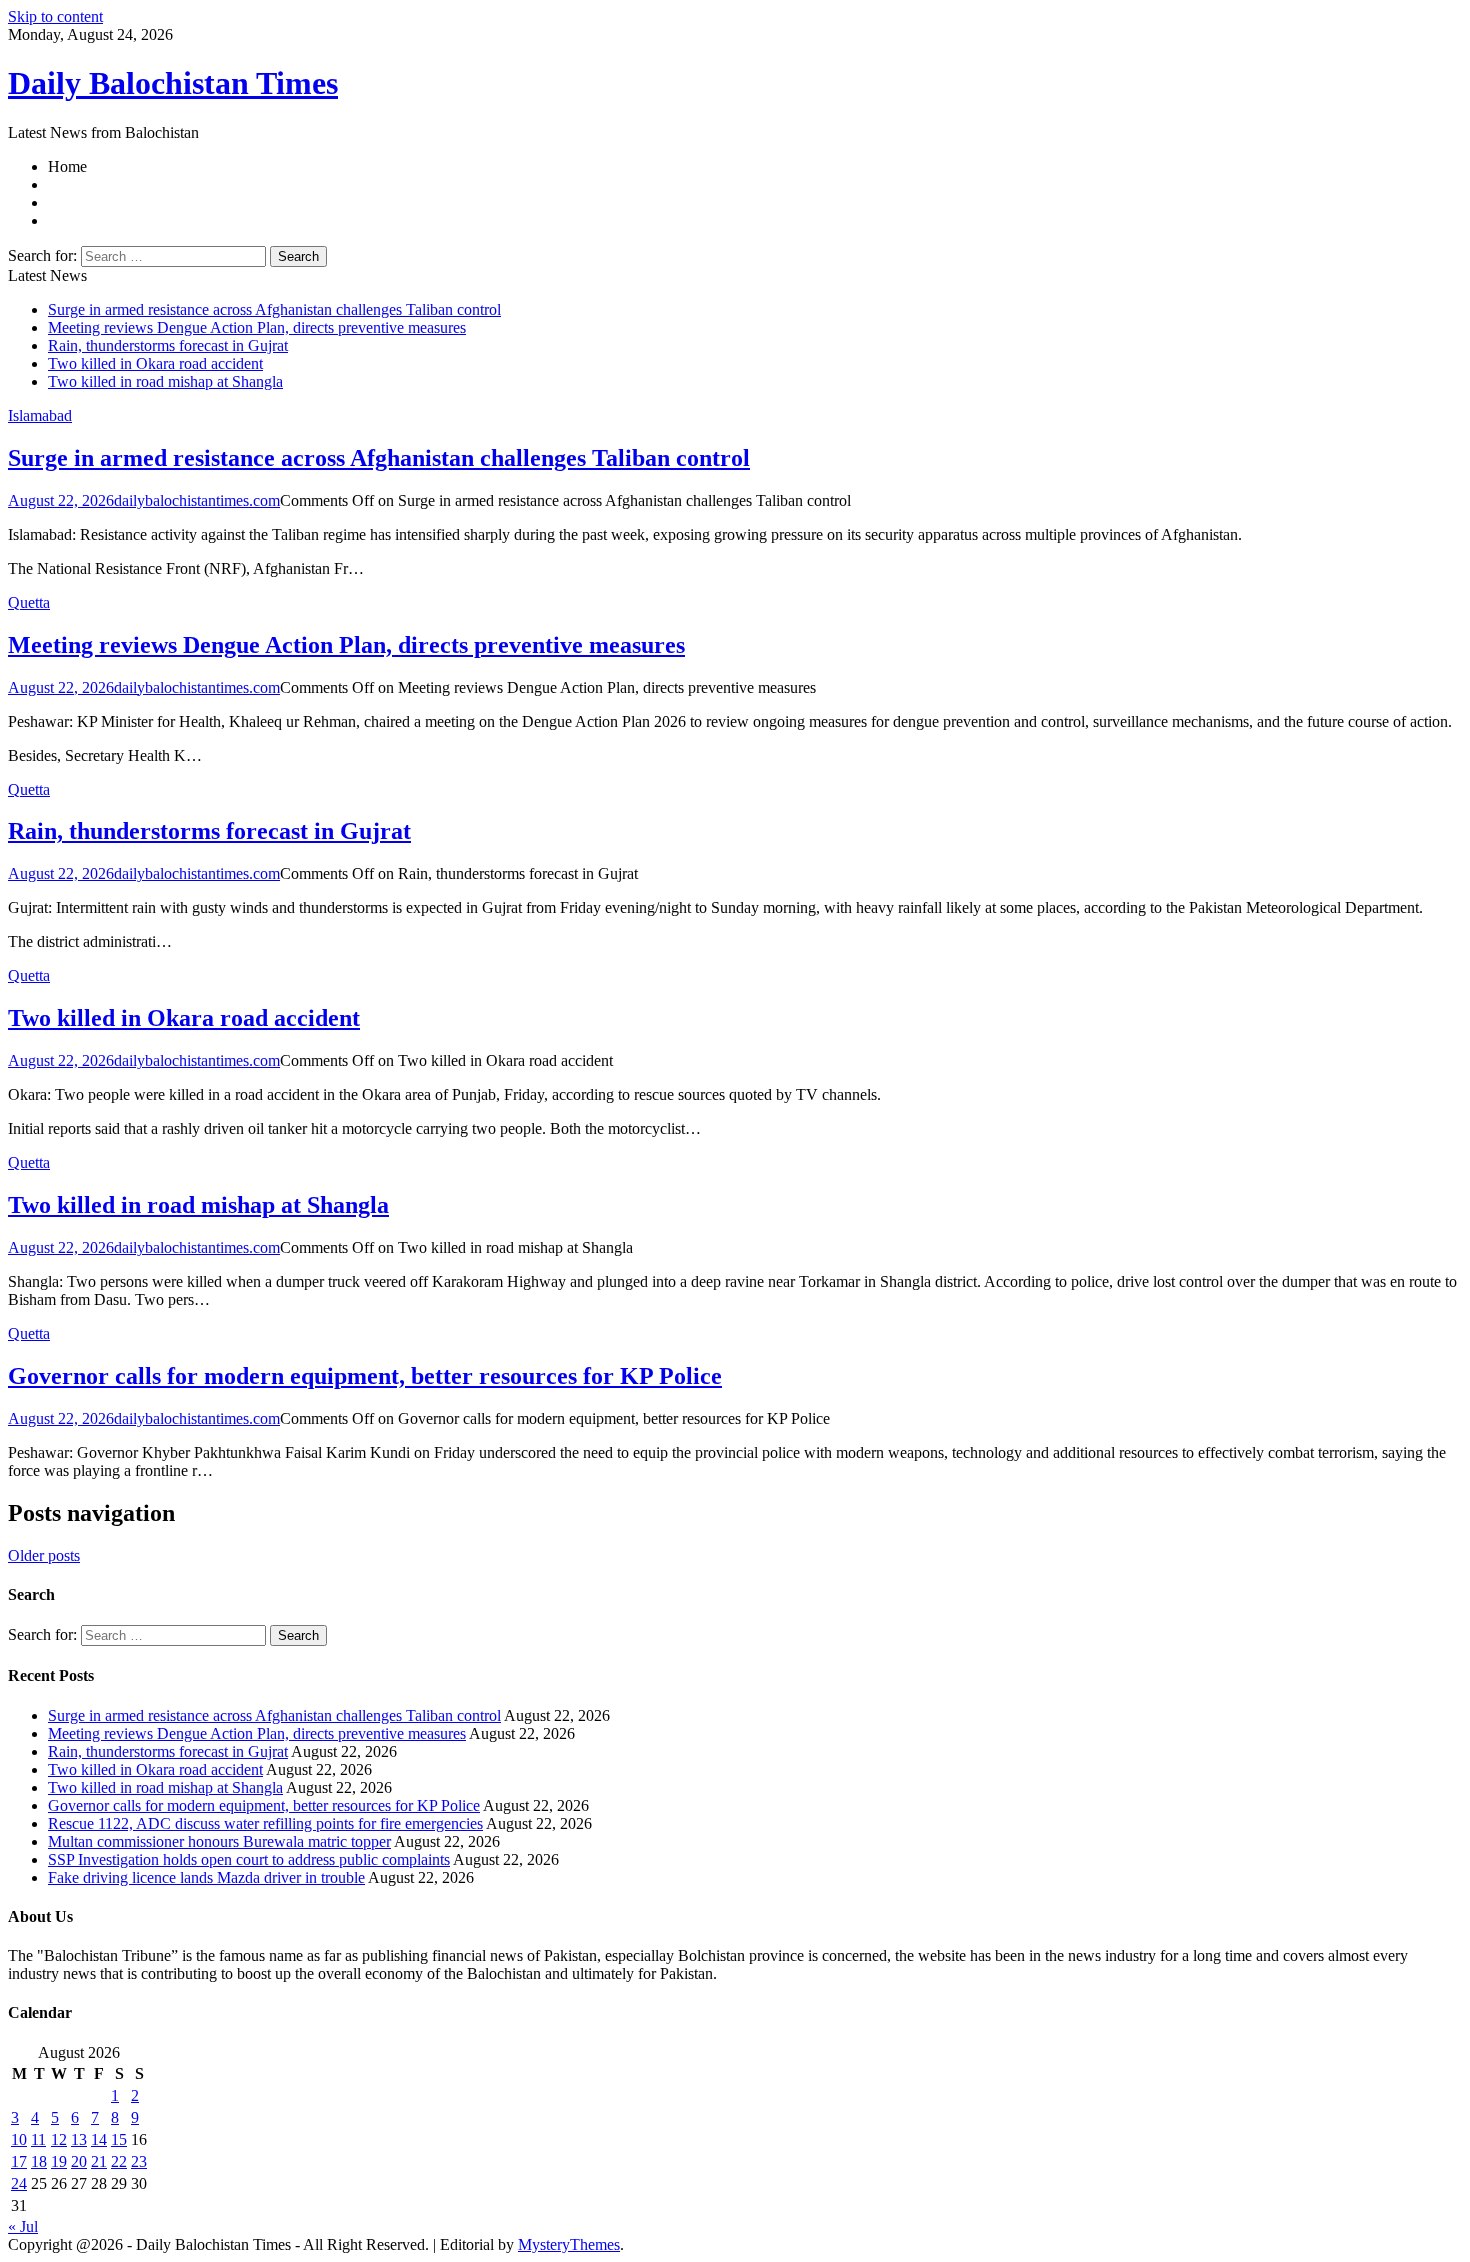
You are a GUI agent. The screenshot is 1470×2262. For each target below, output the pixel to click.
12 (59, 2139)
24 (19, 2183)
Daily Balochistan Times (173, 83)
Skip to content (55, 16)
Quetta (29, 602)
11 (38, 2139)
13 (79, 2139)
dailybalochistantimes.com (197, 500)
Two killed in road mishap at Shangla (165, 381)
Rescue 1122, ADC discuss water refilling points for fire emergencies (265, 1823)
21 (99, 2161)
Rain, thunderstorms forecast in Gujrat (168, 345)
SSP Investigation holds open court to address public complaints (249, 1859)
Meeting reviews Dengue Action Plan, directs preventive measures (257, 327)
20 (79, 2161)
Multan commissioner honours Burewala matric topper (219, 1841)
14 (99, 2139)
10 (19, 2139)
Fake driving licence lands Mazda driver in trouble (206, 1877)
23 (139, 2161)
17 (19, 2161)
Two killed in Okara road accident (155, 363)
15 (119, 2139)
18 (39, 2161)
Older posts (44, 1555)
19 (59, 2161)
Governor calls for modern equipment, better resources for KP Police (365, 1376)
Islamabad (40, 415)
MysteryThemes (569, 2244)
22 (119, 2161)
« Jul (23, 2226)
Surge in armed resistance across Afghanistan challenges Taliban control (274, 309)
